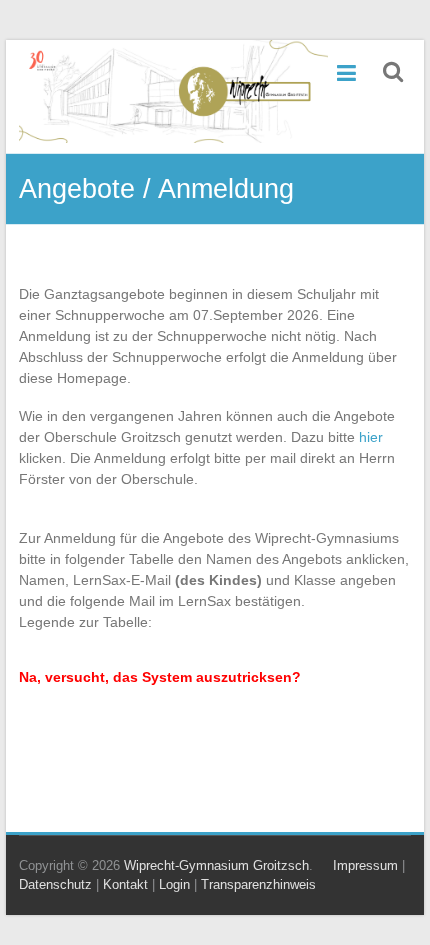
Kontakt (125, 884)
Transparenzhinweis (258, 884)
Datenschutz (55, 884)
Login (174, 884)
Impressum (365, 865)
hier (371, 437)
